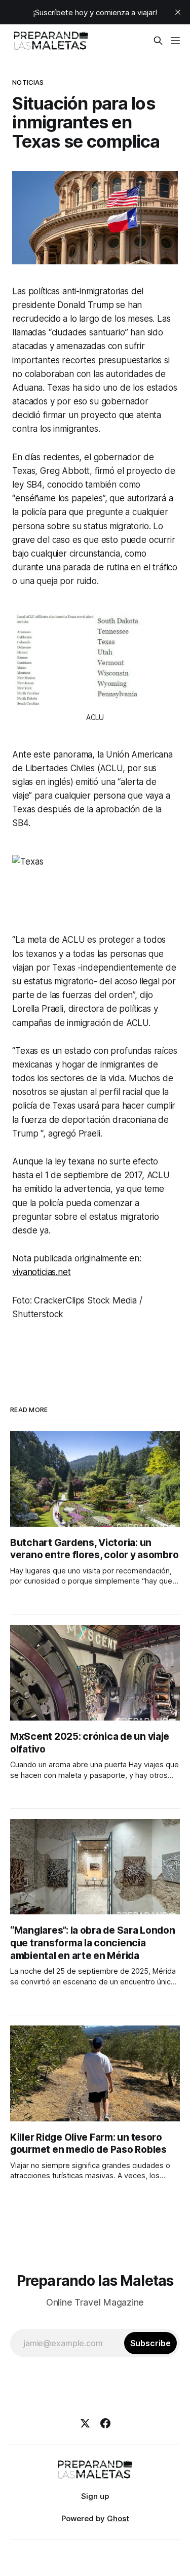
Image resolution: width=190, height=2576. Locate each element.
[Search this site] (158, 41)
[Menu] (175, 41)
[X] (85, 2423)
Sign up (95, 2496)
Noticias (28, 82)
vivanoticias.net (41, 1272)
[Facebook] (105, 2423)
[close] (178, 12)
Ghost (118, 2518)
